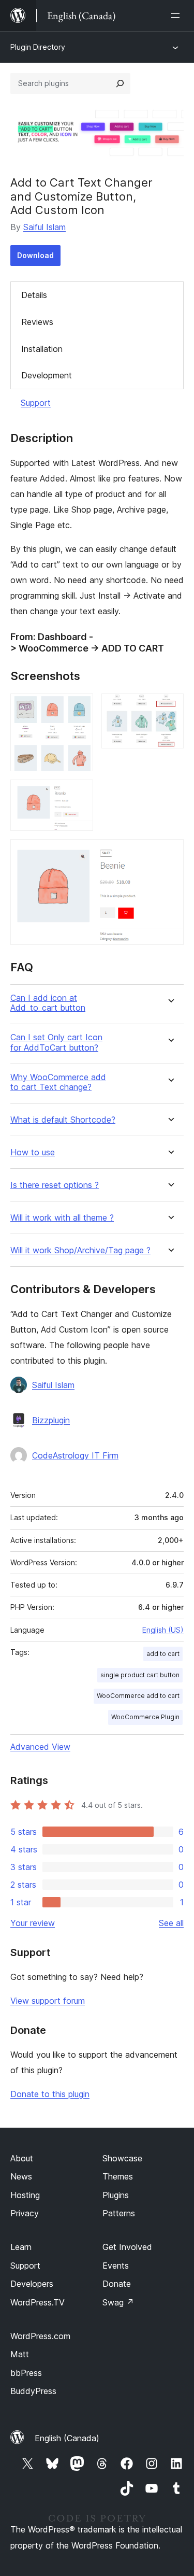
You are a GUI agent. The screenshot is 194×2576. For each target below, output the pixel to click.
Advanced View (40, 1747)
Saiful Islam (44, 227)
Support (36, 403)
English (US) (163, 1630)
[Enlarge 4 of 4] (170, 853)
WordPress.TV (38, 2302)
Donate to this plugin (50, 2094)
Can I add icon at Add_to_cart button (48, 1003)
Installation (42, 349)
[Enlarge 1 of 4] (79, 707)
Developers (32, 2284)
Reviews (37, 322)
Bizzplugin (51, 1420)
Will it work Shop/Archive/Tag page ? (80, 1250)
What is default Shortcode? (63, 1120)
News (21, 2176)
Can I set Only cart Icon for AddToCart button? (56, 1042)
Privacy (25, 2213)
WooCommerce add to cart (138, 1696)
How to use (33, 1152)
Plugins (116, 2195)
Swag (118, 2302)
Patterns (119, 2213)
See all (171, 1923)
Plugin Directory (38, 47)
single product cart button (140, 1675)
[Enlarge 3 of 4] (79, 794)
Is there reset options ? (55, 1185)
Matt (20, 2354)
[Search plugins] (120, 83)
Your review (33, 1923)
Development (47, 375)
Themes (118, 2176)
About (22, 2158)
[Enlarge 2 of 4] (170, 707)
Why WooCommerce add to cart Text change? (58, 1082)
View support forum (48, 2001)
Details (34, 295)
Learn (21, 2247)
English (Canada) (67, 2438)
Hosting (25, 2195)
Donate (117, 2284)
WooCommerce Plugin (145, 1717)
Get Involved (127, 2247)
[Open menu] (177, 16)
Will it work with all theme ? (62, 1218)
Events (116, 2266)
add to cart (163, 1654)
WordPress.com (40, 2336)
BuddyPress (33, 2391)
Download (35, 255)
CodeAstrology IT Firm (75, 1455)
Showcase (122, 2158)
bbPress (26, 2373)
